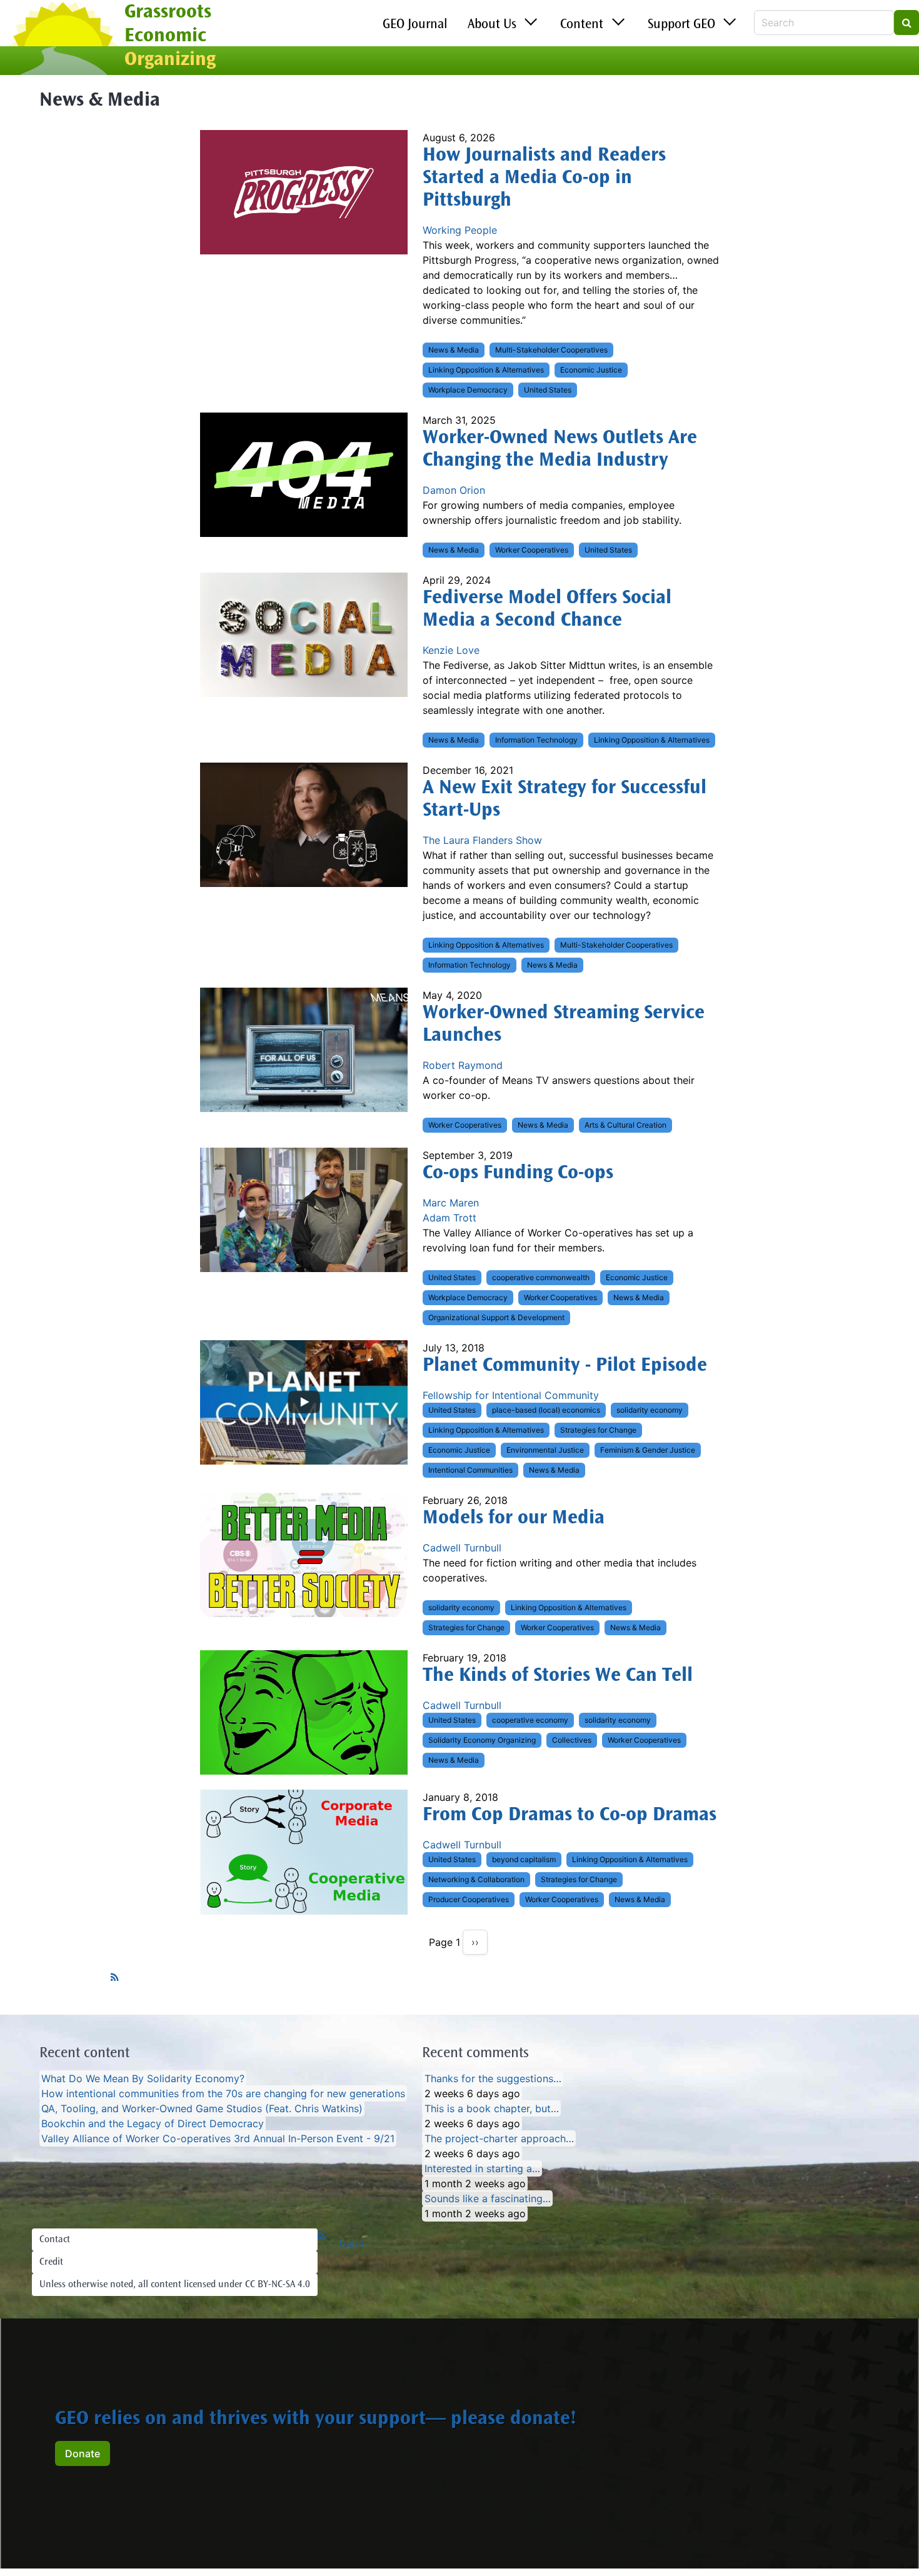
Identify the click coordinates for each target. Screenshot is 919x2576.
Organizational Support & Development (496, 1317)
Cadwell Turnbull (462, 1548)
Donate (83, 2453)
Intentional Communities (470, 1470)
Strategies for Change (598, 1430)
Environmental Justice (545, 1450)
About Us (492, 25)
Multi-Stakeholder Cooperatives (551, 350)
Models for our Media (514, 1519)
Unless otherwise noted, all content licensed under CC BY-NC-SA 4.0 (175, 2285)
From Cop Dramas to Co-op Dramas (570, 1816)
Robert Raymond (463, 1065)
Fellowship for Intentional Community (511, 1395)
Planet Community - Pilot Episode (565, 1366)
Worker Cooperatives (532, 550)
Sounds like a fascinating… (488, 2198)
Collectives (572, 1740)
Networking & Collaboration (476, 1879)
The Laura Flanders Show (482, 840)
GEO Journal (415, 25)
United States (548, 390)
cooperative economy (530, 1720)
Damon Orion (454, 490)
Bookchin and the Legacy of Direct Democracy (153, 2123)
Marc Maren (451, 1203)
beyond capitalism (524, 1859)
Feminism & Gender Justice (648, 1450)
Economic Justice (591, 370)
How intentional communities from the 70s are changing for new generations (223, 2093)
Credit (51, 2262)
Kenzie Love (451, 650)
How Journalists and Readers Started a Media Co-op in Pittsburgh (544, 179)
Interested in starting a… (482, 2168)
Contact (55, 2240)
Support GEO (681, 25)
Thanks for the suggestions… (493, 2078)
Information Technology (536, 740)
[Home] (62, 39)
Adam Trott (449, 1218)
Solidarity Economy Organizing (482, 1740)
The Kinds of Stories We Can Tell (558, 1676)
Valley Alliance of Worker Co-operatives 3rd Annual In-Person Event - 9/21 (218, 2138)
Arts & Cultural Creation (625, 1125)
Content (582, 25)
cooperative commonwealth (541, 1277)
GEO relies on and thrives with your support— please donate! (316, 2420)
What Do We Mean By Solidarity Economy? (143, 2078)
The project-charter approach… (499, 2138)
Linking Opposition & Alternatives (486, 370)
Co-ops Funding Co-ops (518, 1174)
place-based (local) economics (546, 1410)
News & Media (454, 350)
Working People (460, 230)
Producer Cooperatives (469, 1899)
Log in (352, 2244)
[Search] (906, 23)
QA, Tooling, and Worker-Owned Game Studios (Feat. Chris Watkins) (202, 2108)
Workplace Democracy (468, 390)
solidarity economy (650, 1410)
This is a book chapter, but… (492, 2108)
